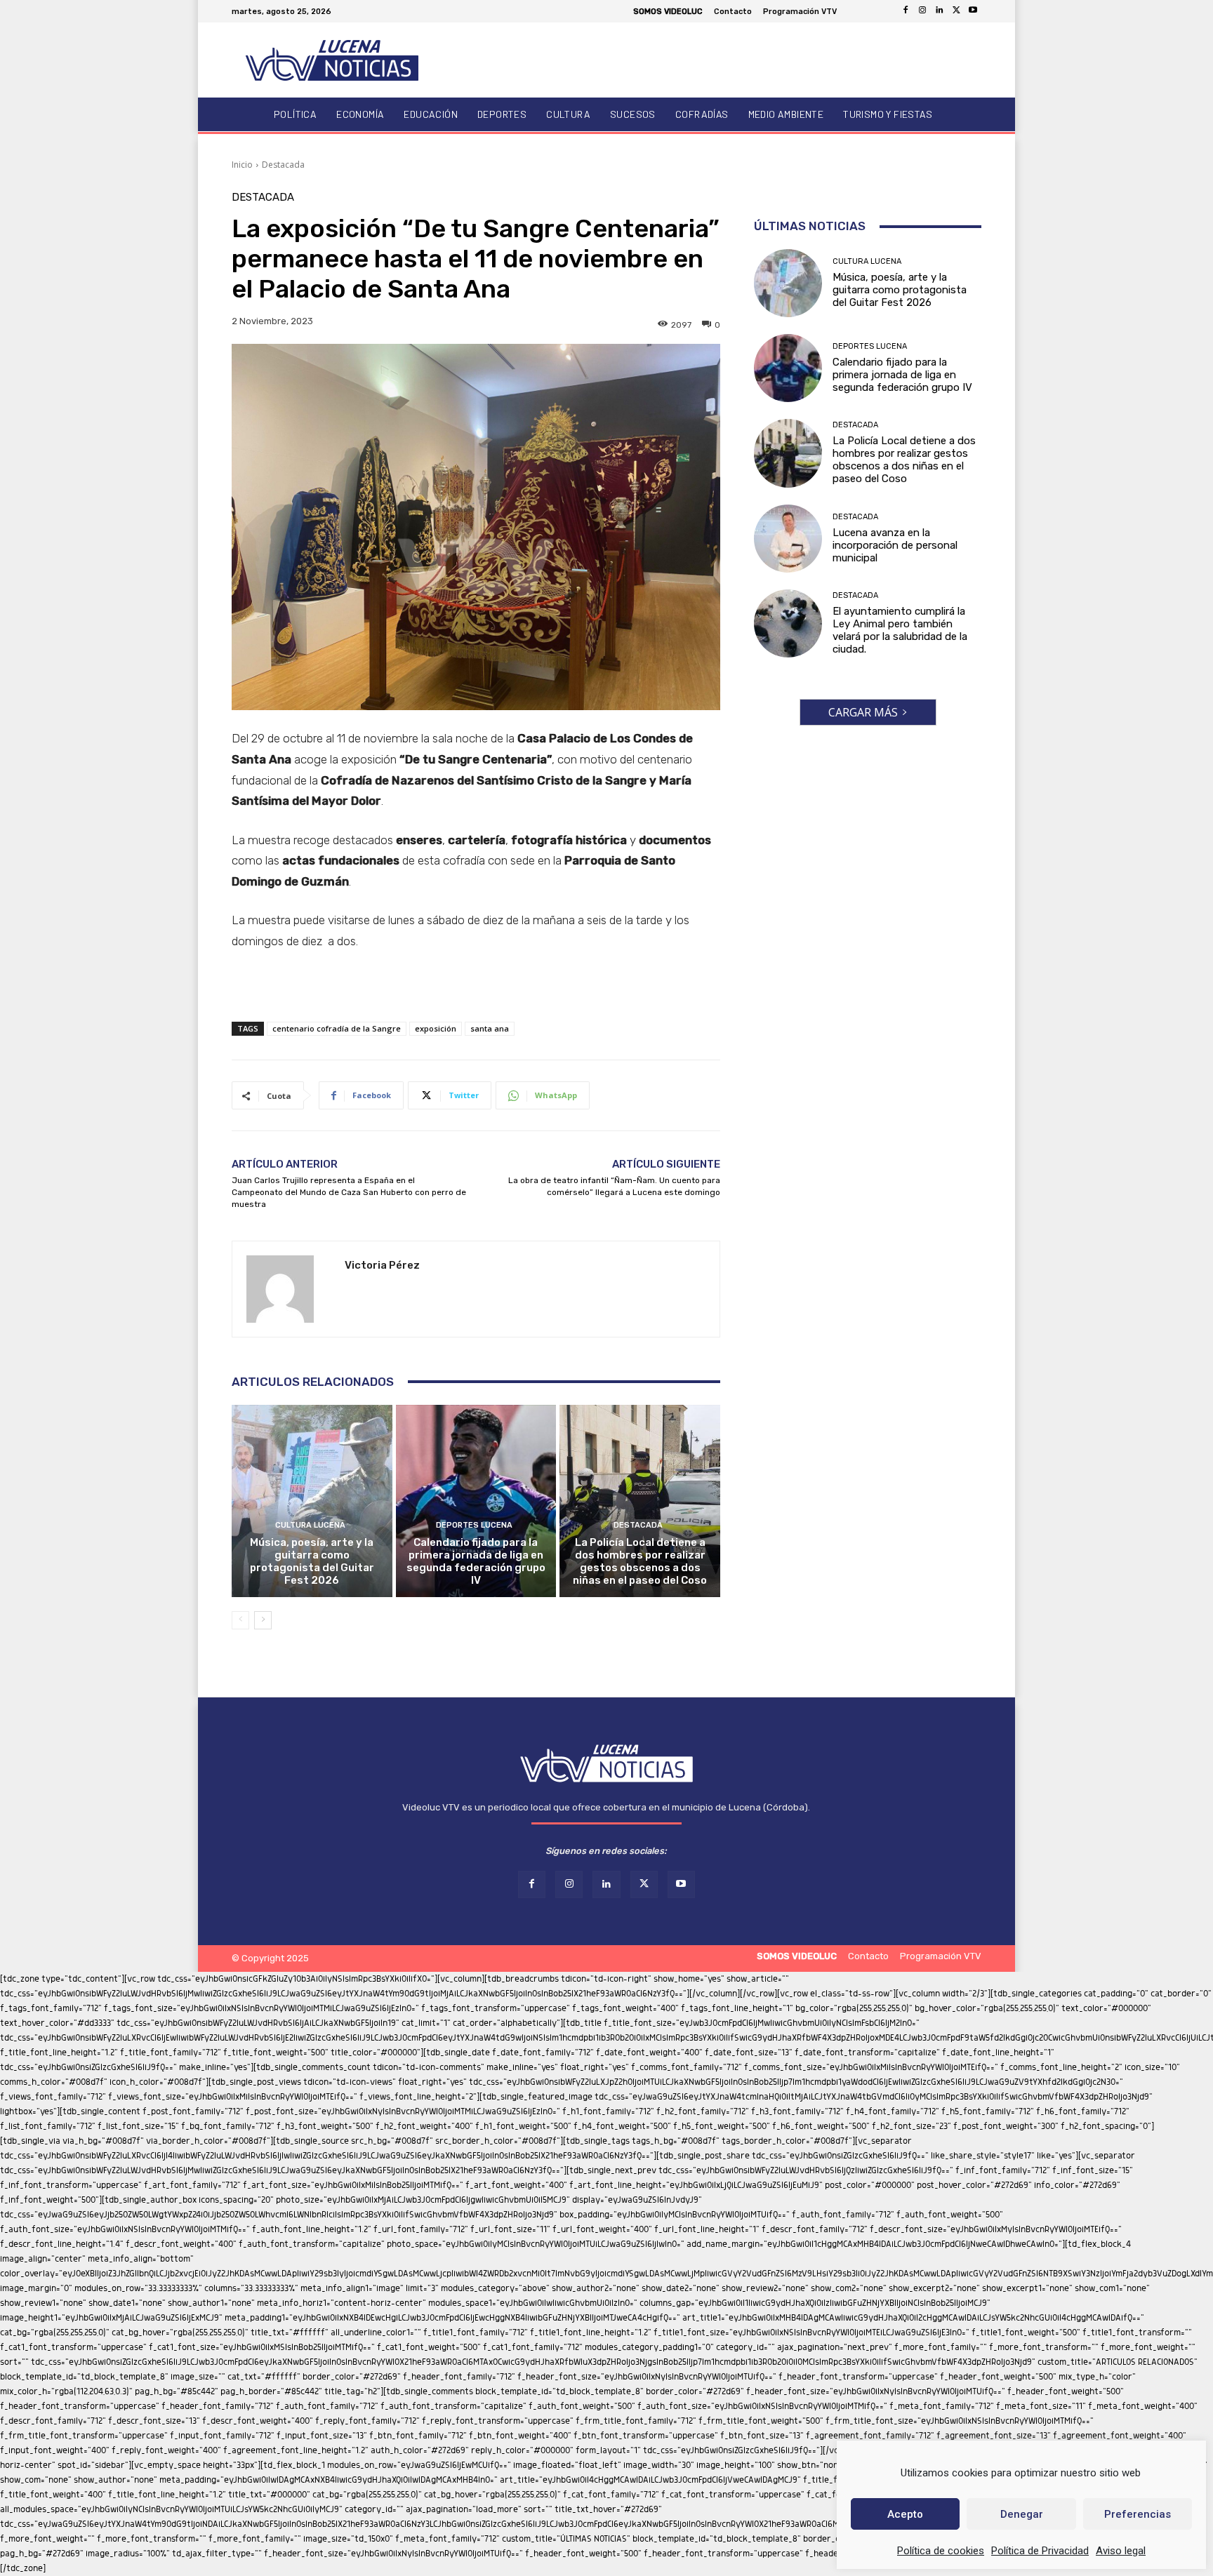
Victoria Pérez (382, 1265)
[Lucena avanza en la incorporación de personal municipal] (788, 539)
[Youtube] (973, 11)
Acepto (905, 2514)
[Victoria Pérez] (289, 1289)
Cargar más (863, 712)
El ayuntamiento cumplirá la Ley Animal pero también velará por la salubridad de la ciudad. (900, 630)
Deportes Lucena (474, 1525)
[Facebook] (906, 11)
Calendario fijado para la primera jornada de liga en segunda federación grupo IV (476, 1561)
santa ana (490, 1028)
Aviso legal (1121, 2551)
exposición (436, 1028)
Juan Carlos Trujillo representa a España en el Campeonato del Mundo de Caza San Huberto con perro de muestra (349, 1192)
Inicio (242, 165)
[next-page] (263, 1620)
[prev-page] (240, 1620)
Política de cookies (941, 2551)
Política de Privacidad (1040, 2551)
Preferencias (1138, 2514)
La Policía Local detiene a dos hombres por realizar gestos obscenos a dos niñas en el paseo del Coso (640, 1561)
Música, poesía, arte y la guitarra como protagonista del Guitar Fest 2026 (312, 1561)
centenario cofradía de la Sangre (337, 1028)
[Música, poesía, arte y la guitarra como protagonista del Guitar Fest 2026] (312, 1501)
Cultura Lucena (310, 1525)
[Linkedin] (939, 11)
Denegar (1022, 2514)
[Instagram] (922, 11)
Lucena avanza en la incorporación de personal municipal (895, 545)
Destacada (283, 165)
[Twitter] (956, 11)
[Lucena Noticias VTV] (332, 60)
